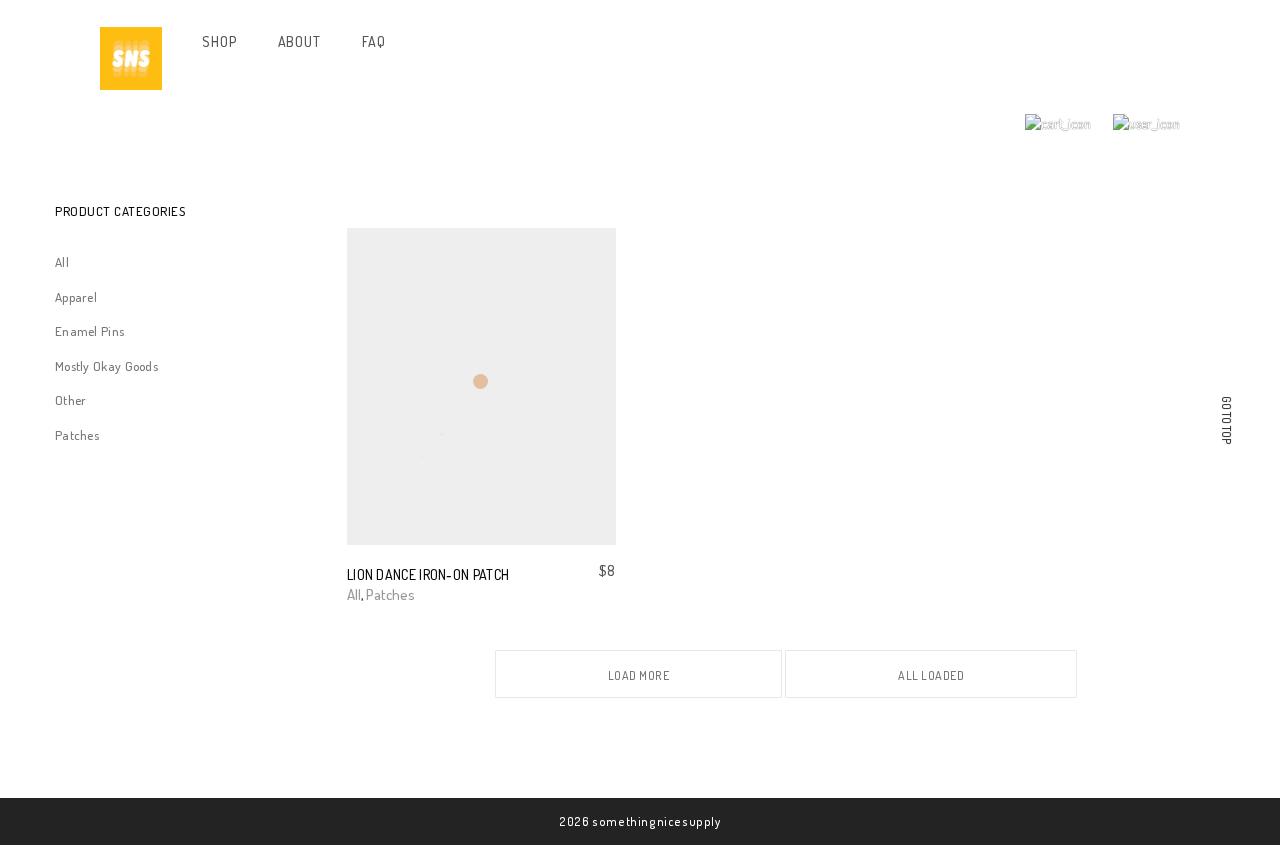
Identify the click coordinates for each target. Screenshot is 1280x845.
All (62, 262)
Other (71, 400)
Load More (639, 675)
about (299, 41)
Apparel (76, 297)
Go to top (1226, 420)
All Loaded (931, 675)
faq (374, 41)
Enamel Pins (89, 331)
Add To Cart (382, 594)
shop (219, 41)
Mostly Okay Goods (106, 366)
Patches (77, 435)
